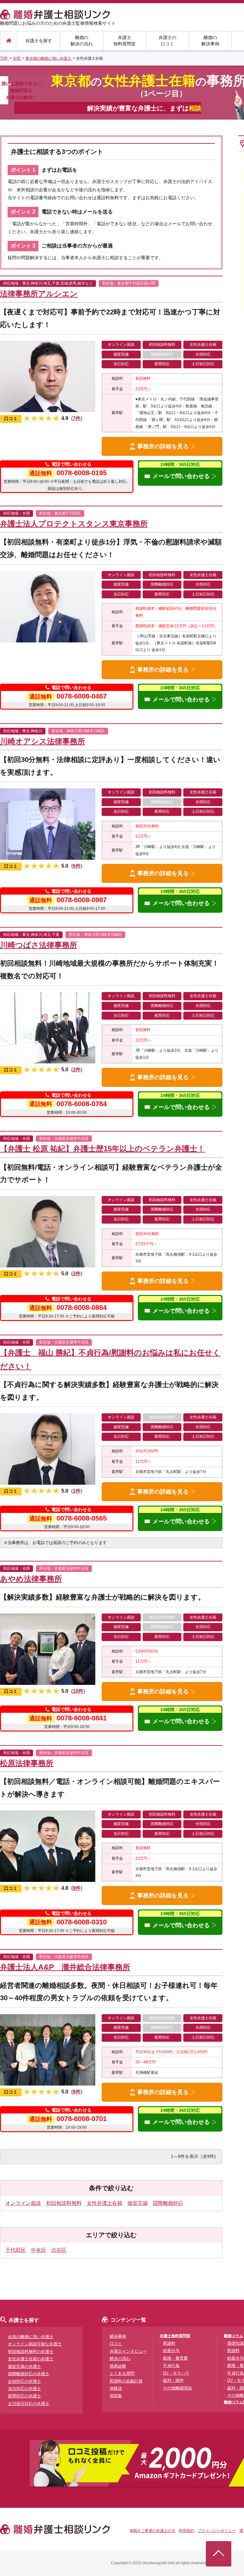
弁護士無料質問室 (125, 41)
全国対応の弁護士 (24, 2381)
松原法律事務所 (27, 1763)
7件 (77, 418)
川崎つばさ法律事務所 (39, 945)
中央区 (38, 2250)
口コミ (116, 2344)
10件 (78, 1691)
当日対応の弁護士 (24, 2389)
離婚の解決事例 (210, 41)
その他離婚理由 (177, 2388)
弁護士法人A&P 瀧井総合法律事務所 (65, 1967)
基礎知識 (235, 2343)
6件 (77, 866)
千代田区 (16, 2250)
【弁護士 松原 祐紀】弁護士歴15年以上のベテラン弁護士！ (102, 1149)
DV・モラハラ (176, 2373)
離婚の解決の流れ (82, 41)
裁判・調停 (173, 2380)
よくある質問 (122, 2373)
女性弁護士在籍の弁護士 (31, 2359)
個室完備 (138, 2203)
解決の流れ (120, 2359)
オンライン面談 (23, 2203)
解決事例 (118, 2336)
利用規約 (186, 2531)
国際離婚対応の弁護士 (29, 2374)
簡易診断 (118, 2366)
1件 (77, 1491)
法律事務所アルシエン (39, 294)
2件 (77, 1070)
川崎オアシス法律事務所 (43, 741)
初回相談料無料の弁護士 (31, 2352)
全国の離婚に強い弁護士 (31, 2337)
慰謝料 (169, 2343)
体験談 (116, 2388)
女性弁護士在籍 (105, 2203)
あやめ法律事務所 (31, 1579)
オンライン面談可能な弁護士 (35, 2344)
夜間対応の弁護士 (24, 2396)
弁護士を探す (39, 41)
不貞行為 (171, 2366)
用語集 (116, 2396)
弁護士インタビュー (128, 2351)
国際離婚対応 (168, 2203)
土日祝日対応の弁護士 (29, 2404)
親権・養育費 (175, 2358)
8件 (77, 1888)
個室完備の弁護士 (24, 2366)
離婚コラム (234, 2336)
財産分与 (171, 2351)
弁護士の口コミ (167, 41)
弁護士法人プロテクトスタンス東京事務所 (74, 524)
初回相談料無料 (64, 2203)
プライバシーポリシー (217, 2531)
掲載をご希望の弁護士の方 (152, 2531)
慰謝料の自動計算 (126, 2381)
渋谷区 (59, 2250)
